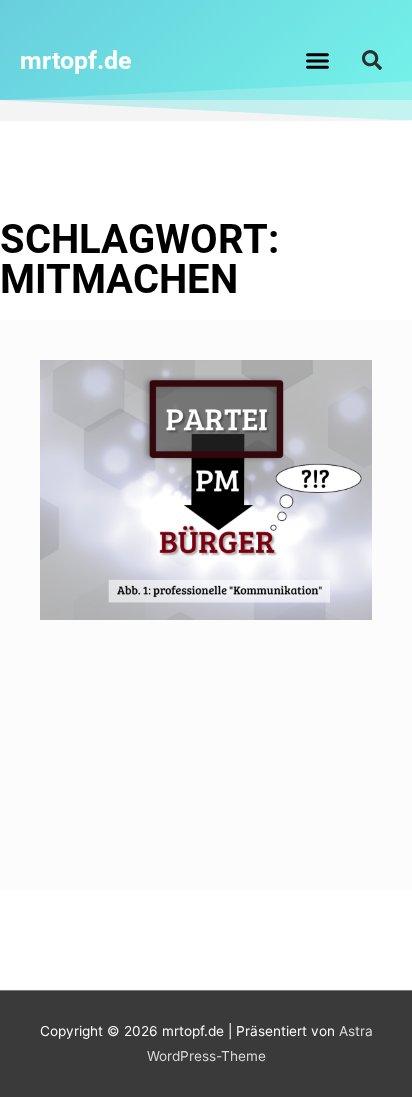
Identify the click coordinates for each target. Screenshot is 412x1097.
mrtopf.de (76, 60)
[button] (318, 60)
